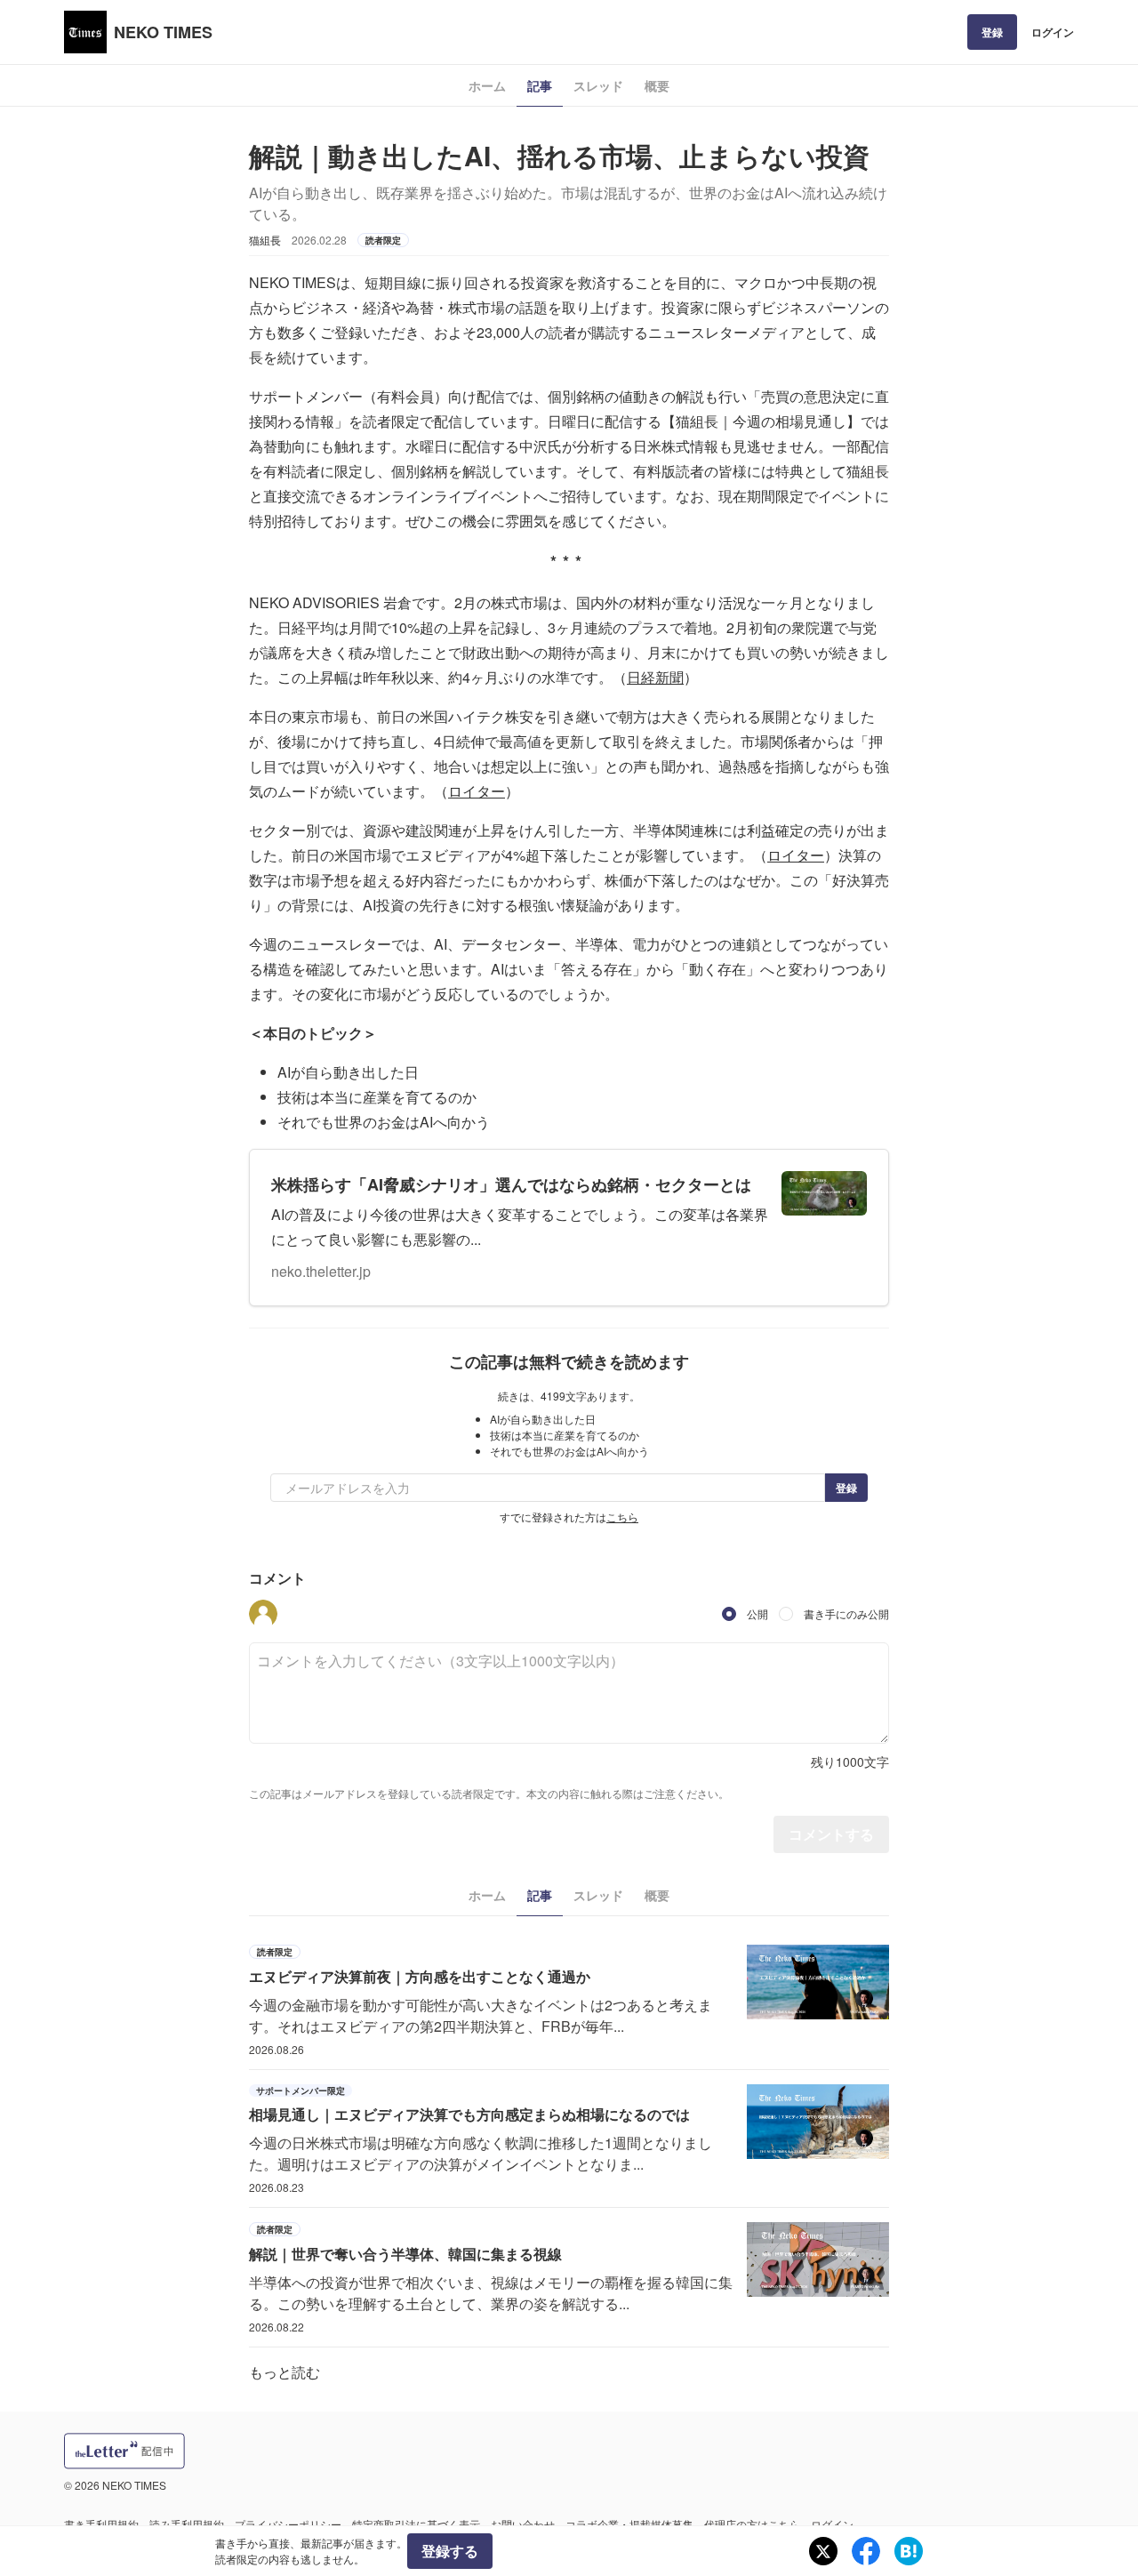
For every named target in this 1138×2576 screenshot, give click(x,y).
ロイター (477, 791)
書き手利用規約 (101, 2524)
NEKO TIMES (163, 32)
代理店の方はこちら (752, 2524)
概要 (657, 85)
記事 (540, 85)
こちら (622, 1517)
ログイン (1053, 32)
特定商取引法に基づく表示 (416, 2524)
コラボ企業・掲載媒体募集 (629, 2524)
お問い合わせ (523, 2524)
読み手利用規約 (187, 2524)
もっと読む (284, 2372)
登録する (450, 2551)
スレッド (598, 85)
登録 (992, 32)
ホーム (487, 85)
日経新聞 (655, 677)
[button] (263, 1614)
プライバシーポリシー (288, 2524)
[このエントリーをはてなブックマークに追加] (909, 2551)
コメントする (831, 1834)
